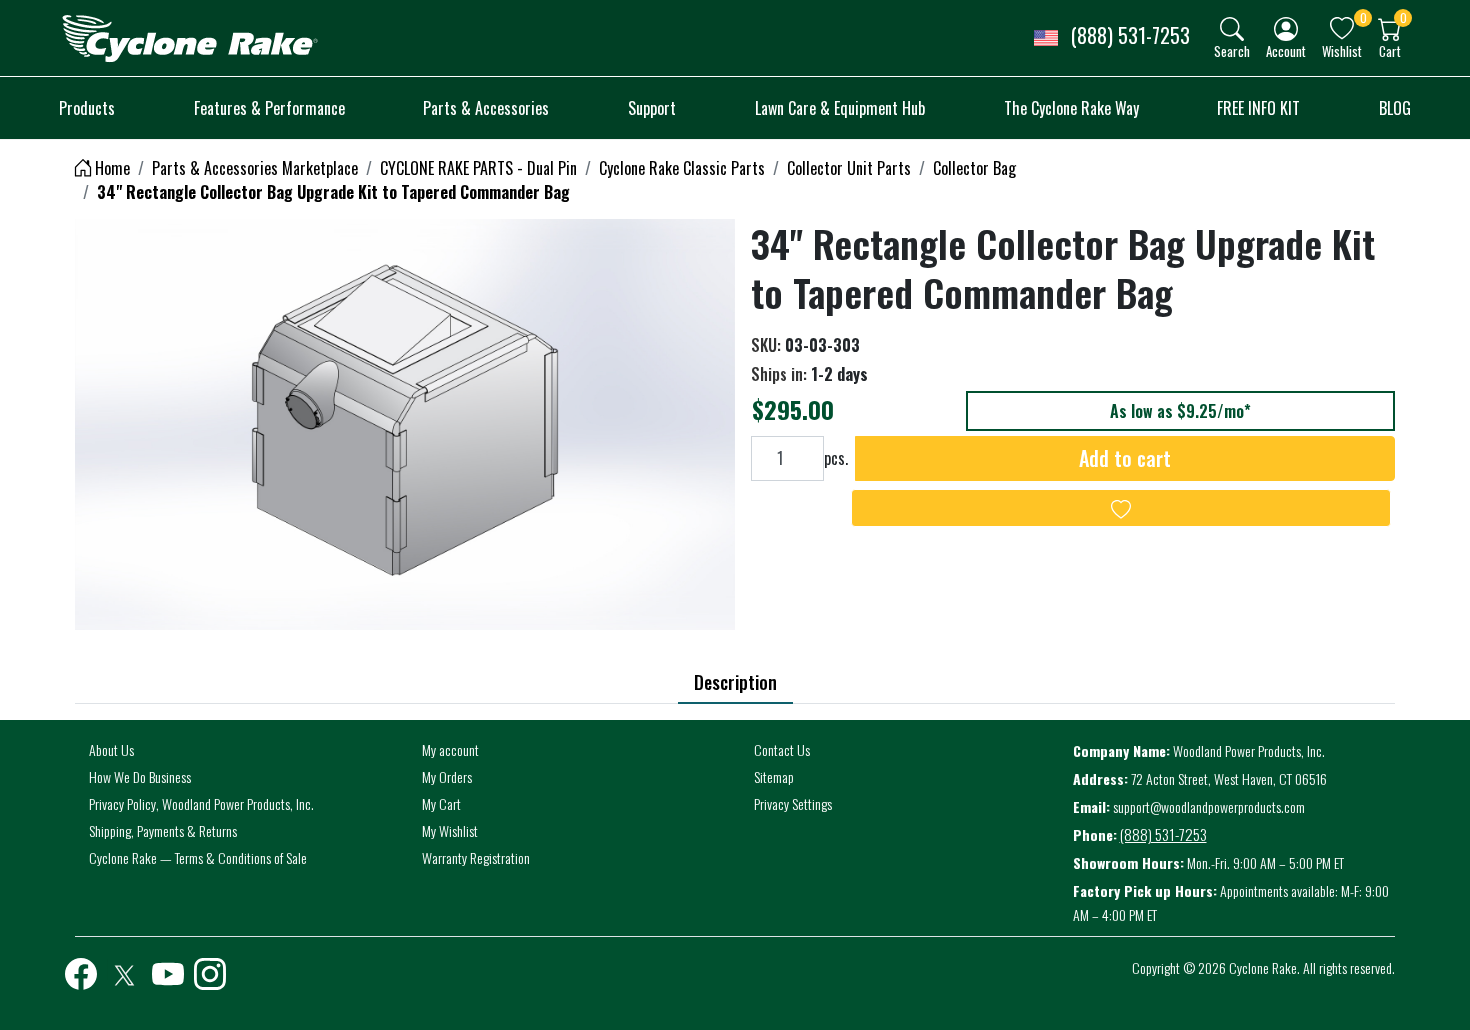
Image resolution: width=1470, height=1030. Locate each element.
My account (450, 749)
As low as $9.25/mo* (1180, 411)
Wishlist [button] (1342, 50)
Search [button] (1232, 50)
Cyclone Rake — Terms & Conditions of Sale (198, 857)
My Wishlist (450, 830)
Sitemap (774, 776)
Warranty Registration (476, 857)
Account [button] (1286, 50)
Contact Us (782, 749)
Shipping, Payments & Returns (163, 830)
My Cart (441, 803)
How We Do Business (140, 776)
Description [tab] (735, 682)
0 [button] (1363, 17)
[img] (1232, 29)
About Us (111, 749)
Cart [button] (1390, 50)
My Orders (447, 776)
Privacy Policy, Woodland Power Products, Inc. (201, 803)
